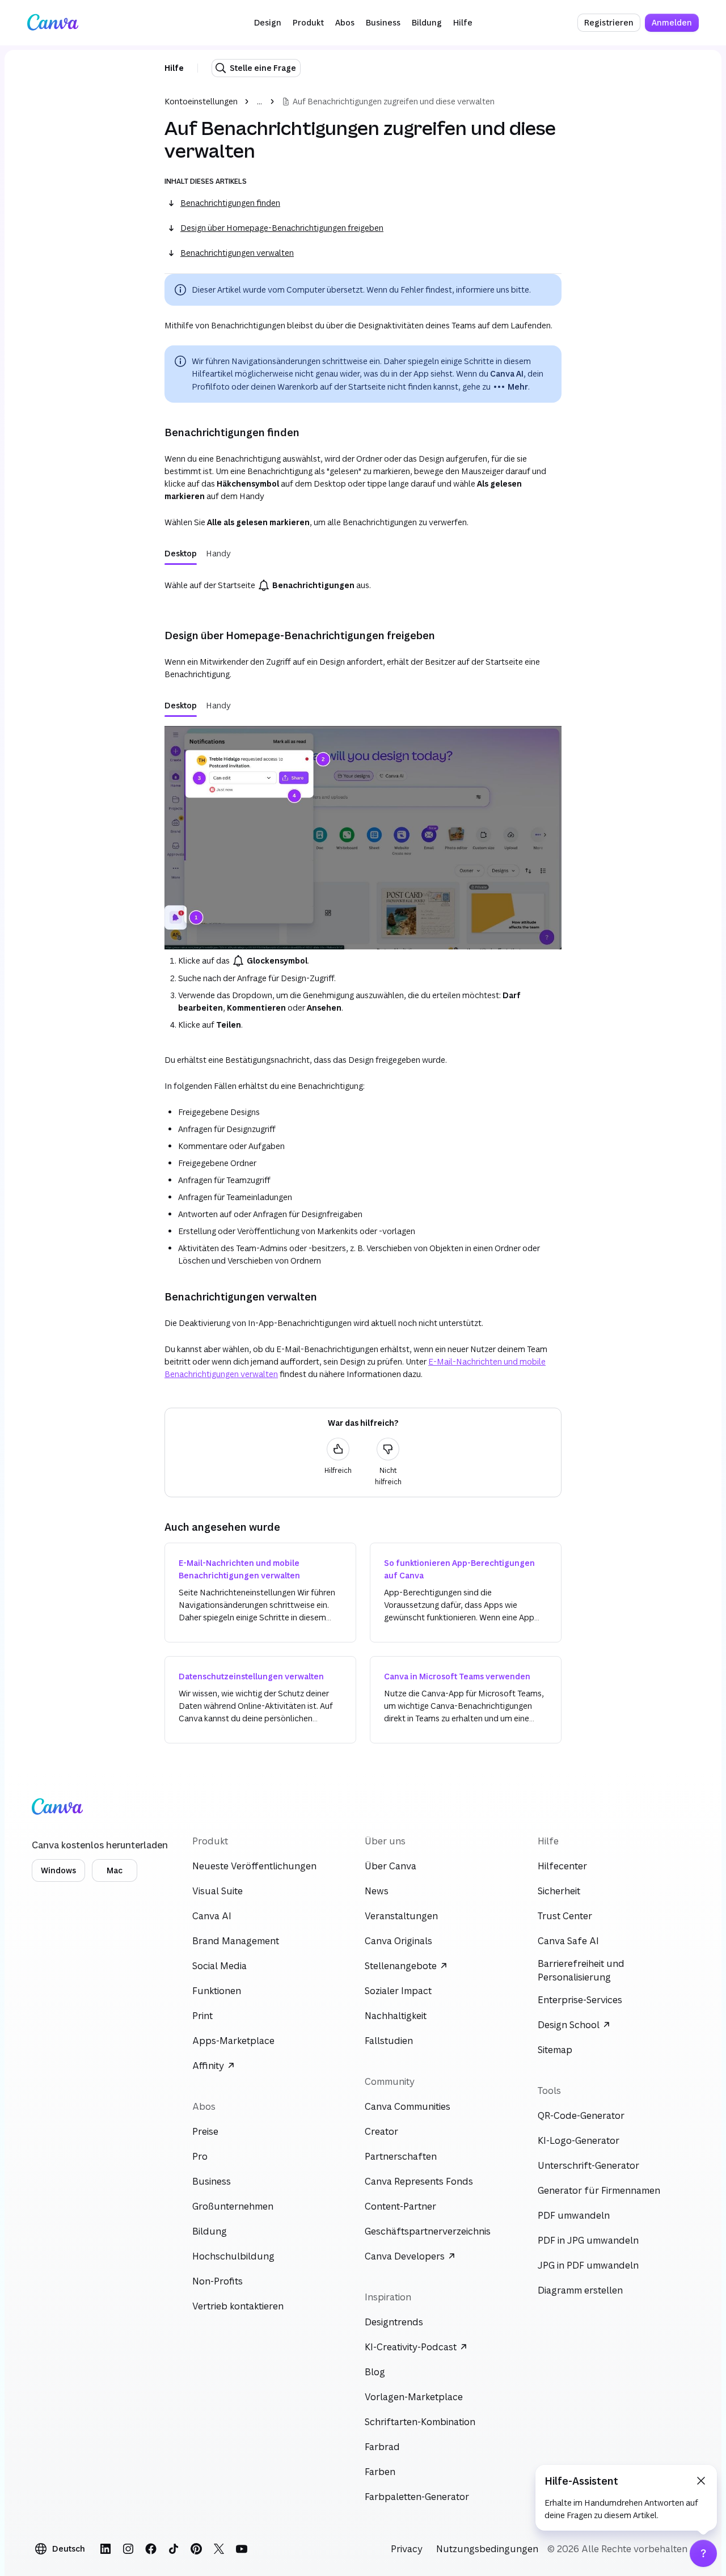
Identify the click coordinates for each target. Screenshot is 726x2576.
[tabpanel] (363, 585)
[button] (268, 23)
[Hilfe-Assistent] (703, 2553)
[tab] (181, 554)
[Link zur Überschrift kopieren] (155, 432)
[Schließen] (701, 2481)
